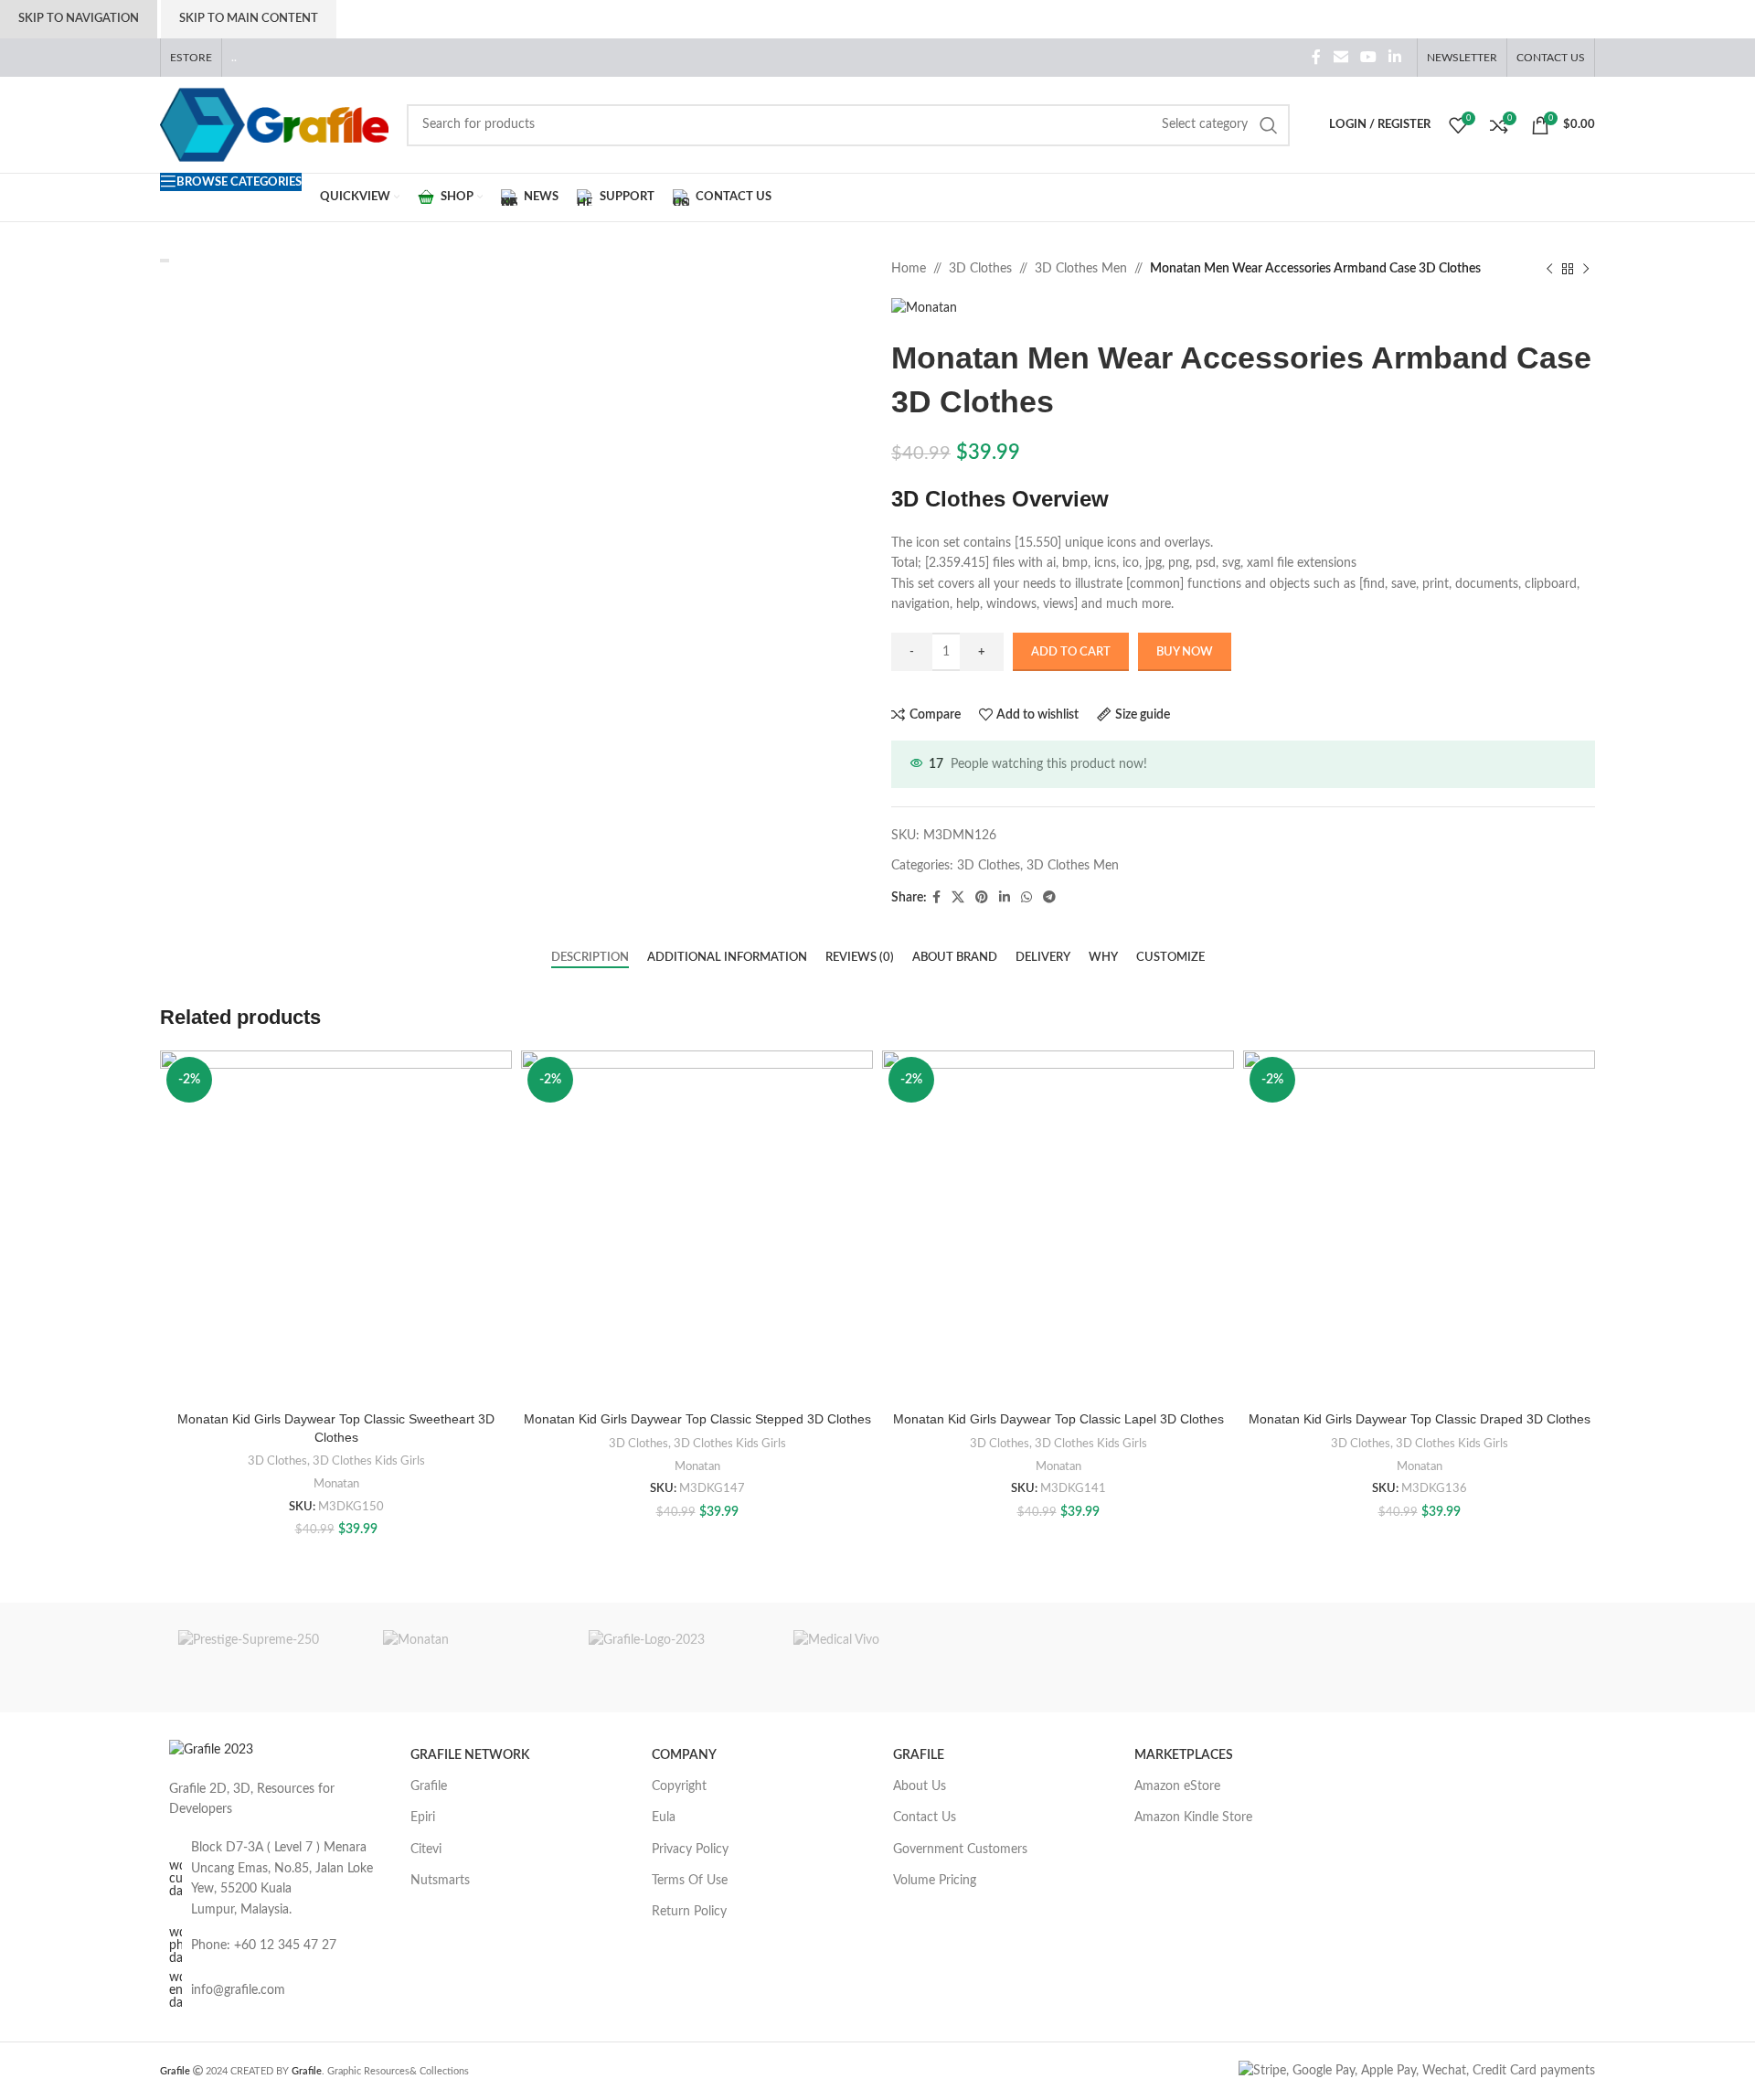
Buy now (1185, 652)
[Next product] (1586, 269)
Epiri (423, 1818)
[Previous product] (1549, 269)
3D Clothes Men (1081, 269)
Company (684, 1755)
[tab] (590, 958)
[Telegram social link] (1049, 898)
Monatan (336, 1484)
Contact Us (925, 1818)
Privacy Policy (690, 1849)
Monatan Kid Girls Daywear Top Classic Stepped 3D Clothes (697, 1419)
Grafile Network (470, 1755)
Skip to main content (249, 19)
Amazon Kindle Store (1193, 1818)
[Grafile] (673, 1658)
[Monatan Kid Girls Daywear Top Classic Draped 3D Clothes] (1419, 1226)
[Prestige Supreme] (262, 1658)
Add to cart (1071, 652)
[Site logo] (274, 124)
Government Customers (960, 1849)
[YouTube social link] (1368, 57)
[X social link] (958, 898)
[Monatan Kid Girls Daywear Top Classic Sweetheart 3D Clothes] (336, 1226)
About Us (920, 1786)
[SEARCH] (1269, 125)
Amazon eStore (1177, 1786)
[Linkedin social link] (1395, 57)
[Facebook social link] (1317, 57)
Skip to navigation (79, 19)
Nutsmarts (440, 1881)
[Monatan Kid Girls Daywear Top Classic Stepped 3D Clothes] (697, 1226)
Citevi (426, 1849)
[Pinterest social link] (982, 898)
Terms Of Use (690, 1881)
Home (909, 269)
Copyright (679, 1786)
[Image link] (211, 1750)
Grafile (429, 1786)
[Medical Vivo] (877, 1658)
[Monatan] (467, 1658)
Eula (664, 1818)
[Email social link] (1340, 57)
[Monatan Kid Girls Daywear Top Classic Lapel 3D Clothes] (1058, 1226)
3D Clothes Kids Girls (369, 1461)
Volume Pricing (935, 1881)
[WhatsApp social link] (1026, 898)
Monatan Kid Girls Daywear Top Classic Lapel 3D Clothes (1058, 1419)
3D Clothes (980, 269)
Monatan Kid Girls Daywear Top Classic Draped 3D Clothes (1420, 1419)
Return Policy (689, 1912)
